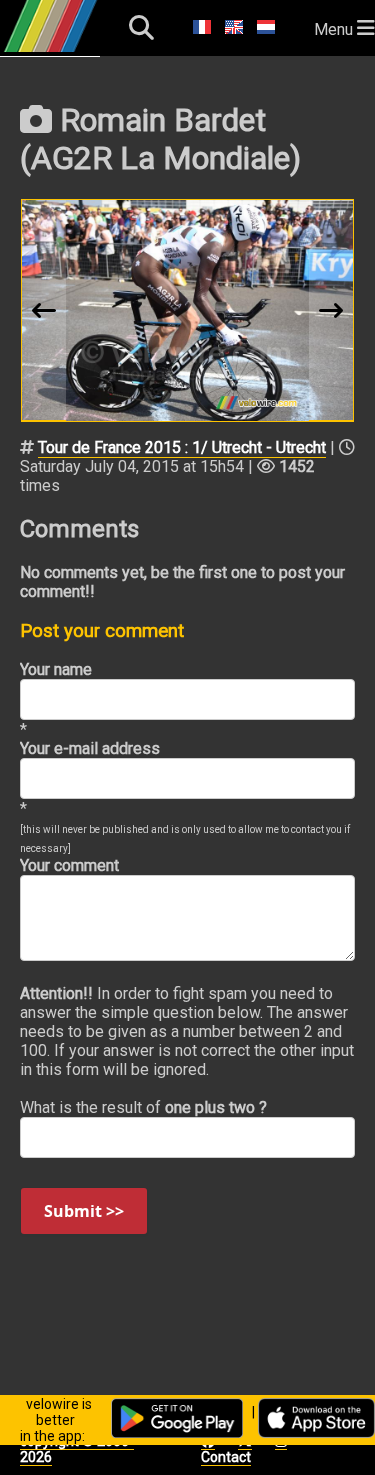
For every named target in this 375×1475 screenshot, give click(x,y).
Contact (226, 1457)
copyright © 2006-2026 (77, 1449)
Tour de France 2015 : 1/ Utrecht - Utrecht (182, 447)
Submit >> (84, 1211)
